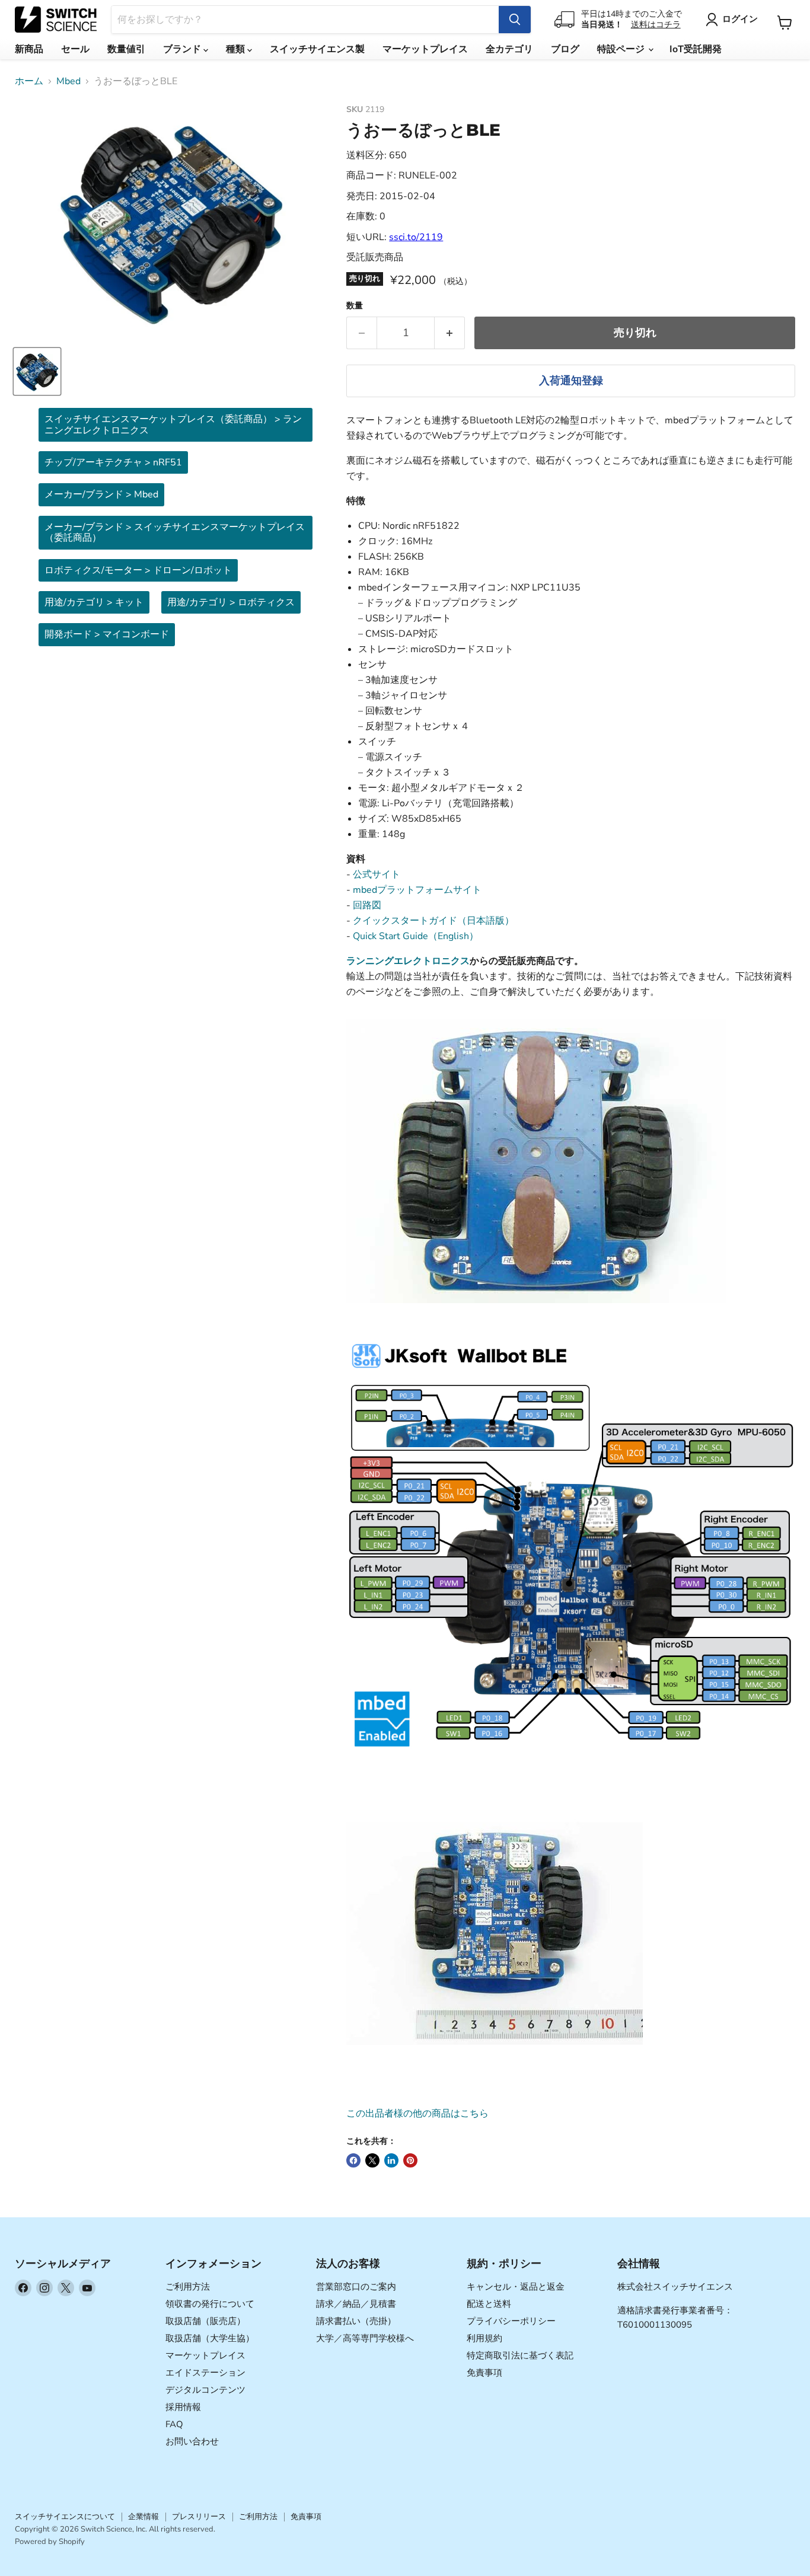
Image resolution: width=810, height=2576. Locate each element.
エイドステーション (205, 2373)
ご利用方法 (188, 2287)
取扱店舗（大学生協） (210, 2338)
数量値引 (126, 49)
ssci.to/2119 (416, 237)
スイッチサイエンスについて (65, 2517)
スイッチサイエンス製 (317, 49)
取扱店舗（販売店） (205, 2321)
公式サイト (377, 874)
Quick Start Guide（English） (416, 936)
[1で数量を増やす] (450, 333)
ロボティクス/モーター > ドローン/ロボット (138, 570)
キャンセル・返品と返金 (516, 2287)
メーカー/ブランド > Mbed (101, 494)
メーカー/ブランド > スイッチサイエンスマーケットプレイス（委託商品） (175, 532)
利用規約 (484, 2338)
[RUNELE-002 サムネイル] (37, 371)
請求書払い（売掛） (356, 2321)
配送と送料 (489, 2304)
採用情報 (183, 2407)
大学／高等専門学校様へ (365, 2338)
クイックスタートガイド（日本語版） (433, 921)
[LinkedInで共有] (391, 2160)
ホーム (29, 81)
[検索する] (515, 20)
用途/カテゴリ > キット (94, 602)
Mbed (68, 81)
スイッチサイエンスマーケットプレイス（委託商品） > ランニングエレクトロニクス (173, 424)
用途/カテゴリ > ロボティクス (231, 602)
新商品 (29, 49)
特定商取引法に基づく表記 (520, 2355)
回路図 (367, 905)
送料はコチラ (656, 25)
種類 (237, 49)
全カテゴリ (509, 49)
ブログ (565, 49)
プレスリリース (199, 2517)
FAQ (174, 2424)
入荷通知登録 (571, 381)
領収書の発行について (210, 2304)
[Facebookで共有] (353, 2160)
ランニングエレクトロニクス (408, 961)
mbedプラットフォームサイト (417, 890)
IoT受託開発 (696, 49)
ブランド (183, 49)
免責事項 (484, 2373)
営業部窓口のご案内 (356, 2287)
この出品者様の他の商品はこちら (417, 2114)
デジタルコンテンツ (205, 2390)
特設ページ (622, 49)
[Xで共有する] (372, 2160)
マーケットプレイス (425, 49)
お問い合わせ (192, 2441)
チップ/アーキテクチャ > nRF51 (113, 462)
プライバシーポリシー (511, 2321)
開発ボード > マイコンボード (107, 634)
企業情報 (143, 2517)
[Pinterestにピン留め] (410, 2160)
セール (75, 49)
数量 (355, 306)
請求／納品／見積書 (356, 2304)
